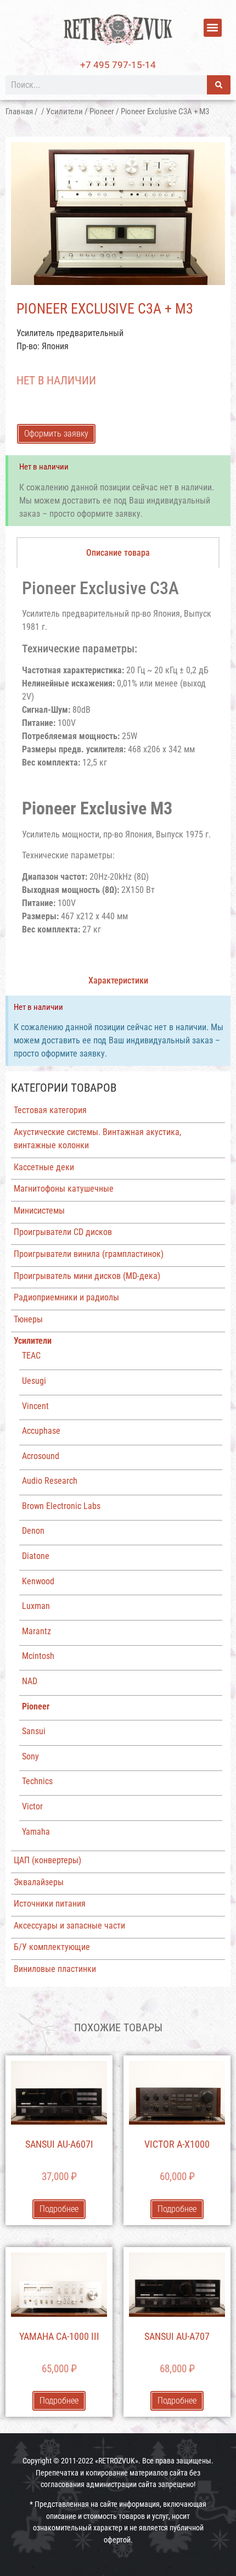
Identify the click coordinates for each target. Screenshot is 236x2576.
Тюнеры (28, 1319)
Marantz (36, 1631)
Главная (19, 111)
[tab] (118, 552)
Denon (33, 1531)
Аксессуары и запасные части (69, 1926)
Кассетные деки (44, 1167)
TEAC (31, 1356)
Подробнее (59, 2209)
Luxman (36, 1606)
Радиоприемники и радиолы (66, 1297)
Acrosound (41, 1456)
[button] (213, 28)
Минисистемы (39, 1211)
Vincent (35, 1406)
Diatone (36, 1556)
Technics (37, 1781)
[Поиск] (219, 85)
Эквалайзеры (39, 1882)
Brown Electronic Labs (61, 1506)
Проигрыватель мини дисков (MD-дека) (87, 1276)
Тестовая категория (50, 1110)
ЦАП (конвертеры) (47, 1860)
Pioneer (102, 111)
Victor (32, 1806)
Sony (30, 1756)
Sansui (34, 1731)
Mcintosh (38, 1656)
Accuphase (41, 1431)
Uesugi (34, 1381)
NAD (30, 1681)
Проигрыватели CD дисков (63, 1232)
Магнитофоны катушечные (64, 1189)
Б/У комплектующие (52, 1947)
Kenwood (38, 1581)
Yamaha (36, 1832)
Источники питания (50, 1904)
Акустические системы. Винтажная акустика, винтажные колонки (97, 1139)
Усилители (64, 111)
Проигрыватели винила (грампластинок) (89, 1254)
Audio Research (50, 1481)
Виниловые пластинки (55, 1969)
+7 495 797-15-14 (118, 65)
